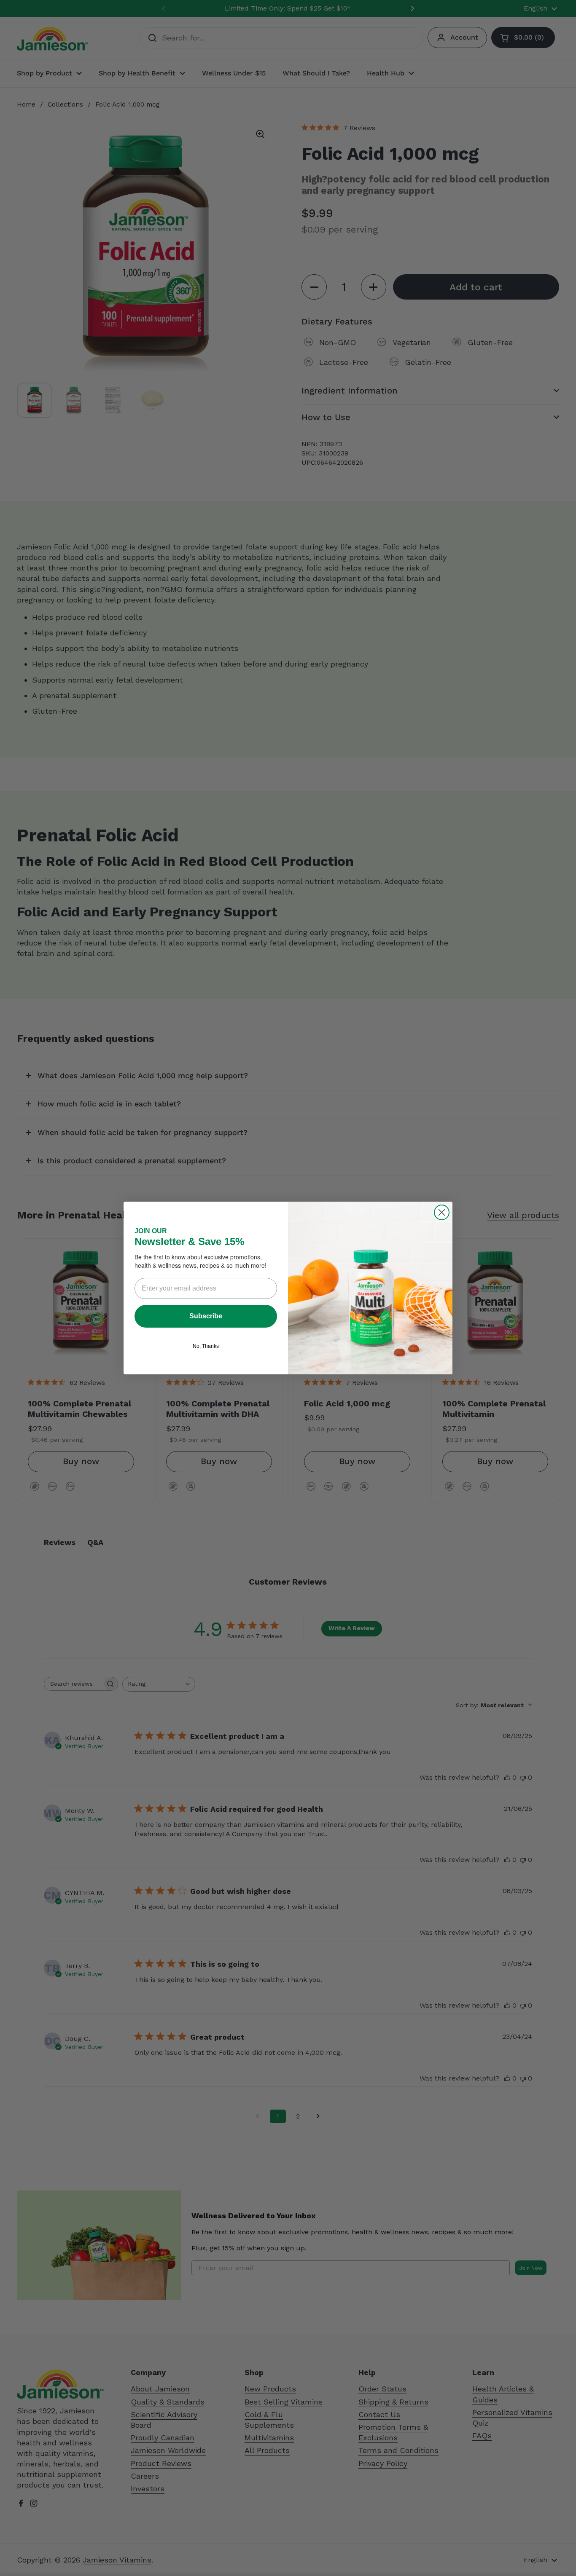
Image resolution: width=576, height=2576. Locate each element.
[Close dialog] (442, 1212)
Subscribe (206, 1316)
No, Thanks (206, 1346)
